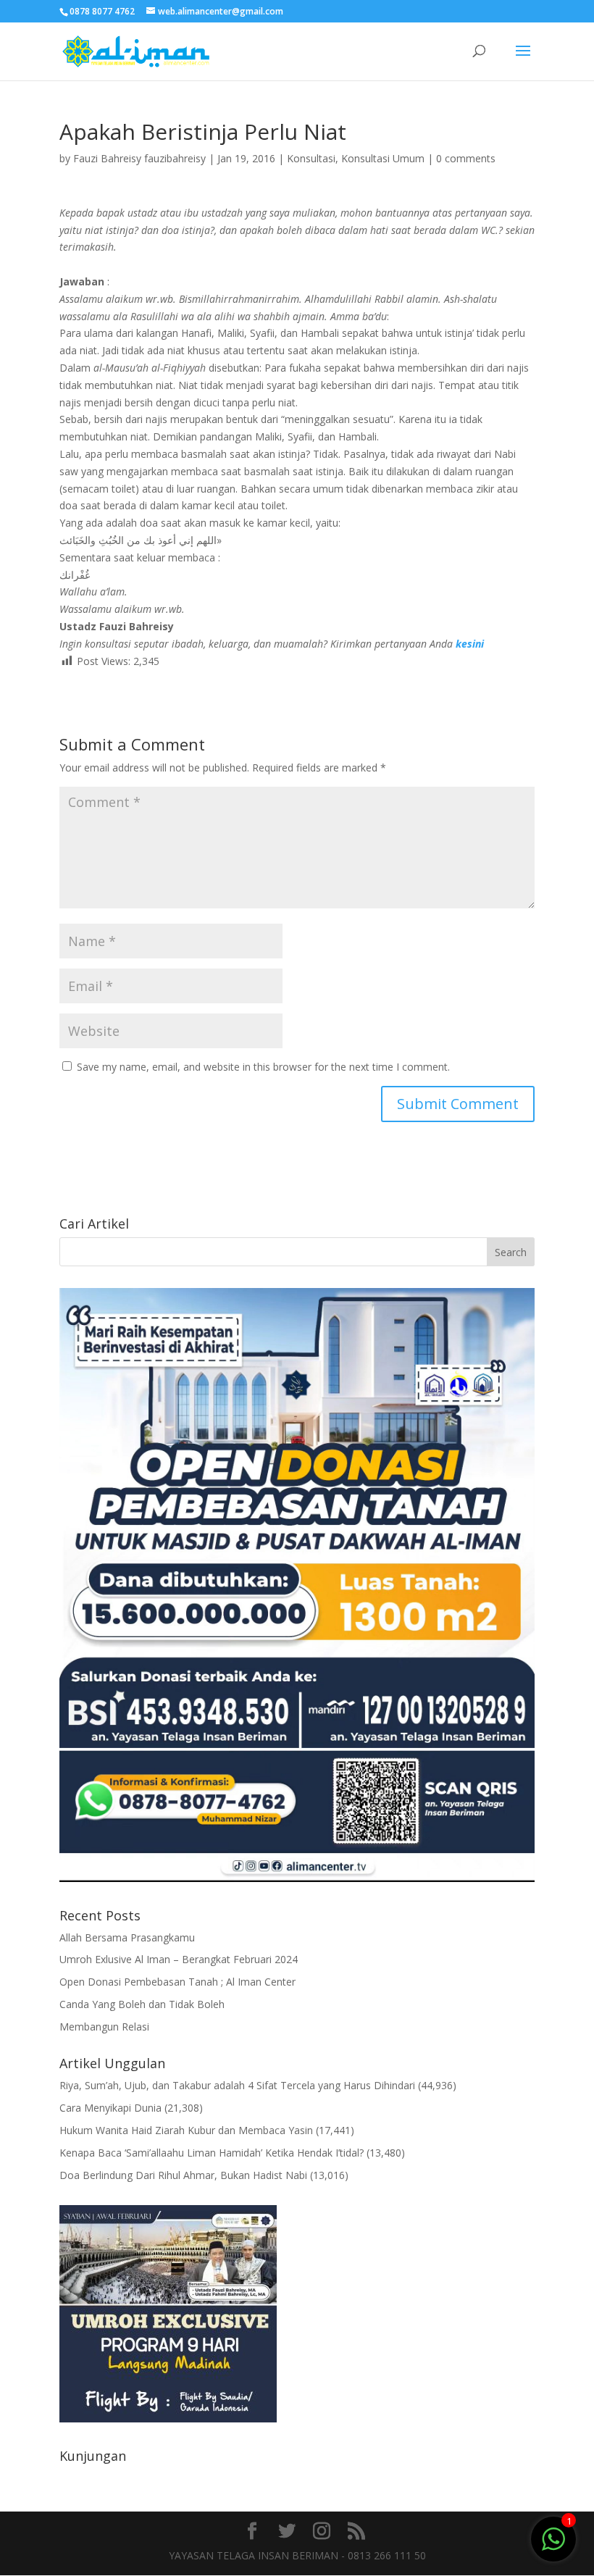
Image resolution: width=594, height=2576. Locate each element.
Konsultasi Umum (383, 158)
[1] (553, 2538)
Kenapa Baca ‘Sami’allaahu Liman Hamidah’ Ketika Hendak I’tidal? (212, 2153)
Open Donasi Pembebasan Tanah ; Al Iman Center (177, 1982)
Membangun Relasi (104, 2027)
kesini (470, 644)
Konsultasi (311, 158)
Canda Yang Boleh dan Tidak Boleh (142, 2004)
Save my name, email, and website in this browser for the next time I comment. (263, 1067)
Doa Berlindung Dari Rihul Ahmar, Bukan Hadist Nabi (183, 2175)
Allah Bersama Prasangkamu (127, 1937)
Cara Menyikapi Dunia (110, 2108)
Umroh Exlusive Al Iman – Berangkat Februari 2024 (179, 1959)
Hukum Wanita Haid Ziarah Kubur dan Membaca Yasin (186, 2130)
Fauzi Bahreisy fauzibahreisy (139, 158)
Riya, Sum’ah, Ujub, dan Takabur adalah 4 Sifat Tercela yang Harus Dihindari (237, 2085)
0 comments (466, 158)
